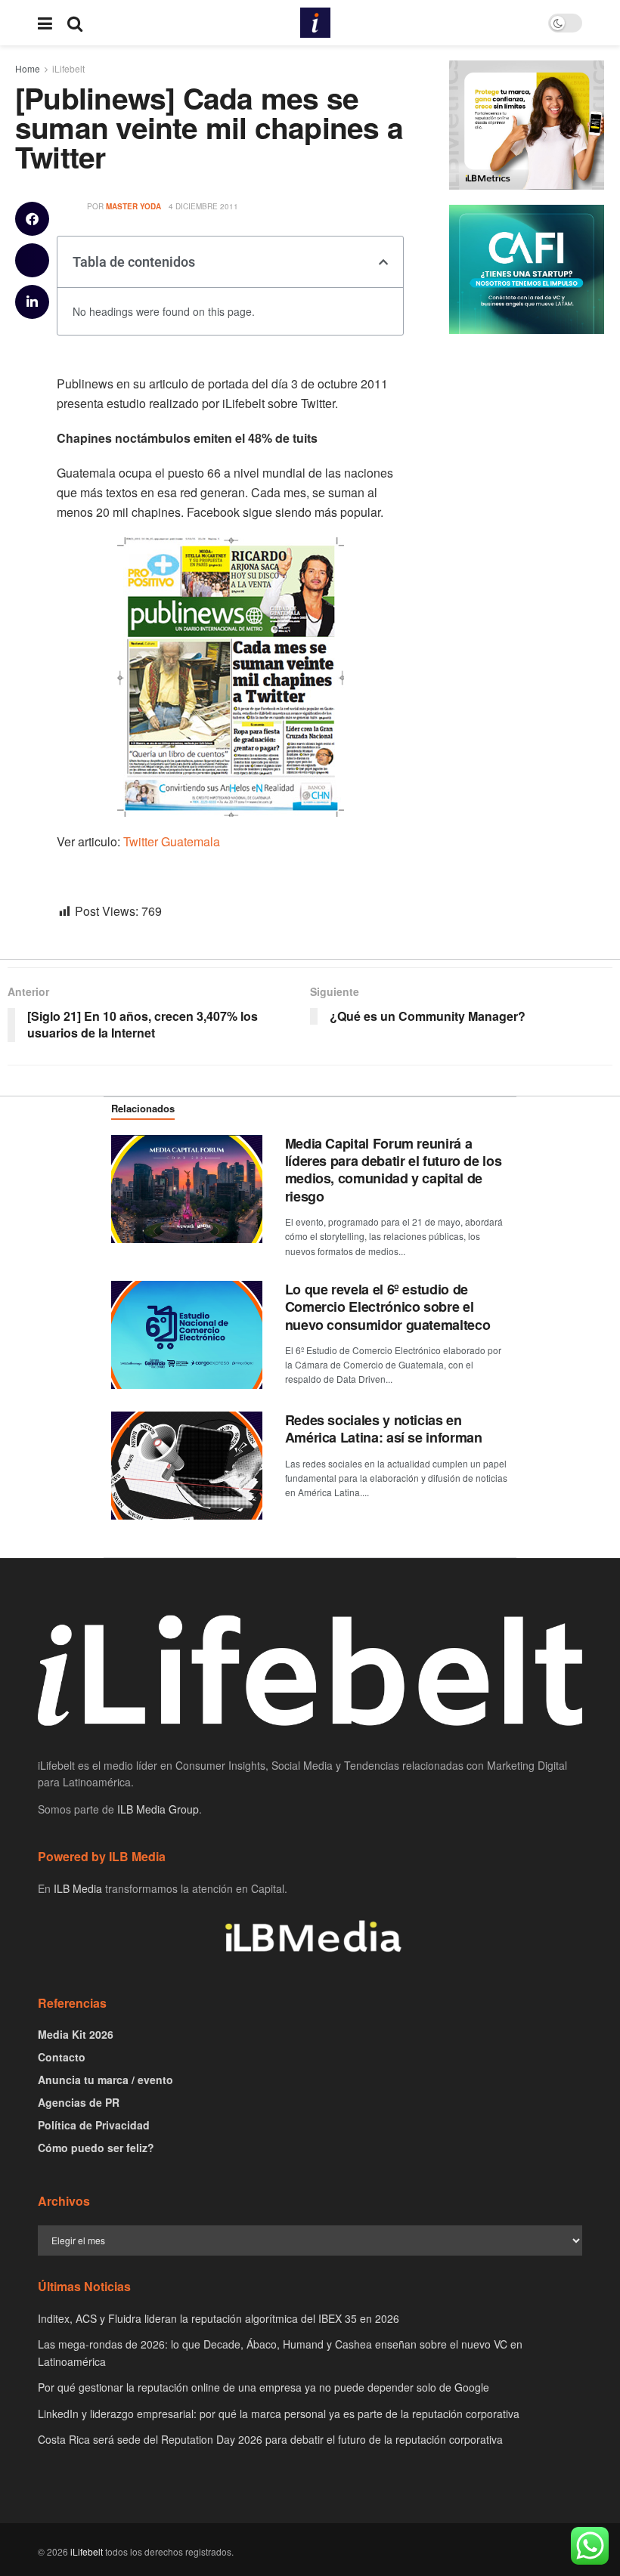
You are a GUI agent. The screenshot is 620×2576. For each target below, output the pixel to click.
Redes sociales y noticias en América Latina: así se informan (384, 1429)
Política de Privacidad (94, 2125)
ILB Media (78, 1888)
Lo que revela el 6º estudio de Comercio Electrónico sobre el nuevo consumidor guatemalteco (388, 1307)
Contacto (62, 2057)
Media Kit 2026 (76, 2034)
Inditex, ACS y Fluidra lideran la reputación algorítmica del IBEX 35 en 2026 (219, 2318)
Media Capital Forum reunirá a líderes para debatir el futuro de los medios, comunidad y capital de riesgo (394, 1170)
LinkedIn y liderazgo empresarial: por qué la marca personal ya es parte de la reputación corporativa (279, 2414)
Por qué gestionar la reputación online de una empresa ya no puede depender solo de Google (263, 2387)
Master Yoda (133, 206)
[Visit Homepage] (315, 23)
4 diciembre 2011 (203, 206)
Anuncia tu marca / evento (105, 2080)
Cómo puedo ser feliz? (96, 2148)
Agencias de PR (79, 2102)
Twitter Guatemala (172, 841)
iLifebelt (87, 2551)
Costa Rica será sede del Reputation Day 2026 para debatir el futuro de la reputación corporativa (270, 2439)
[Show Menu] (45, 23)
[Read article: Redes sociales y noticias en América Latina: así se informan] (187, 1466)
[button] (32, 219)
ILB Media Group (158, 1809)
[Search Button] (75, 23)
